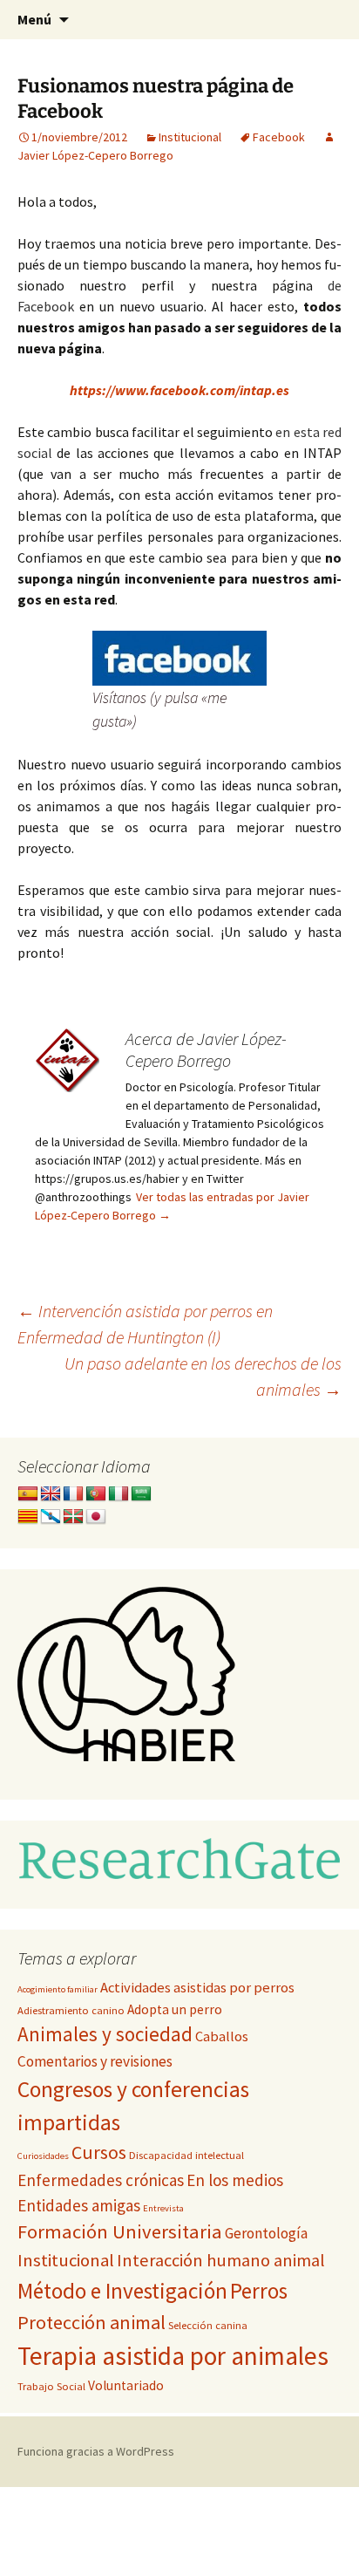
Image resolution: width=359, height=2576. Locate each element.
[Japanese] (96, 1517)
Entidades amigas (79, 2205)
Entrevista (163, 2208)
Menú (34, 19)
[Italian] (119, 1494)
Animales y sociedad (105, 2034)
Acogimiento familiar (58, 1989)
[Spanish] (28, 1494)
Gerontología (266, 2233)
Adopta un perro (175, 2009)
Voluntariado (126, 2385)
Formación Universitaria (120, 2231)
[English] (51, 1494)
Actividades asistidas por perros (197, 1988)
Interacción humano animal (221, 2260)
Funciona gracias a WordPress (96, 2451)
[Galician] (51, 1517)
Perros (259, 2291)
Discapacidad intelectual (186, 2155)
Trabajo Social (51, 2386)
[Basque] (73, 1517)
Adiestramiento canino (71, 2010)
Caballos (222, 2036)
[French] (73, 1494)
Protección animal (91, 2322)
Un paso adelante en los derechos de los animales (203, 1376)
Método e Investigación (122, 2291)
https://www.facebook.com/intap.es (179, 390)
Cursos (99, 2152)
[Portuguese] (96, 1494)
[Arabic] (141, 1494)
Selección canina (208, 2325)
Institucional (190, 137)
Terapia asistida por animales (173, 2356)
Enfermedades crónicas (101, 2180)
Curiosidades (43, 2156)
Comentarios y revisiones (95, 2061)
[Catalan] (28, 1517)
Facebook (279, 137)
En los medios (235, 2180)
